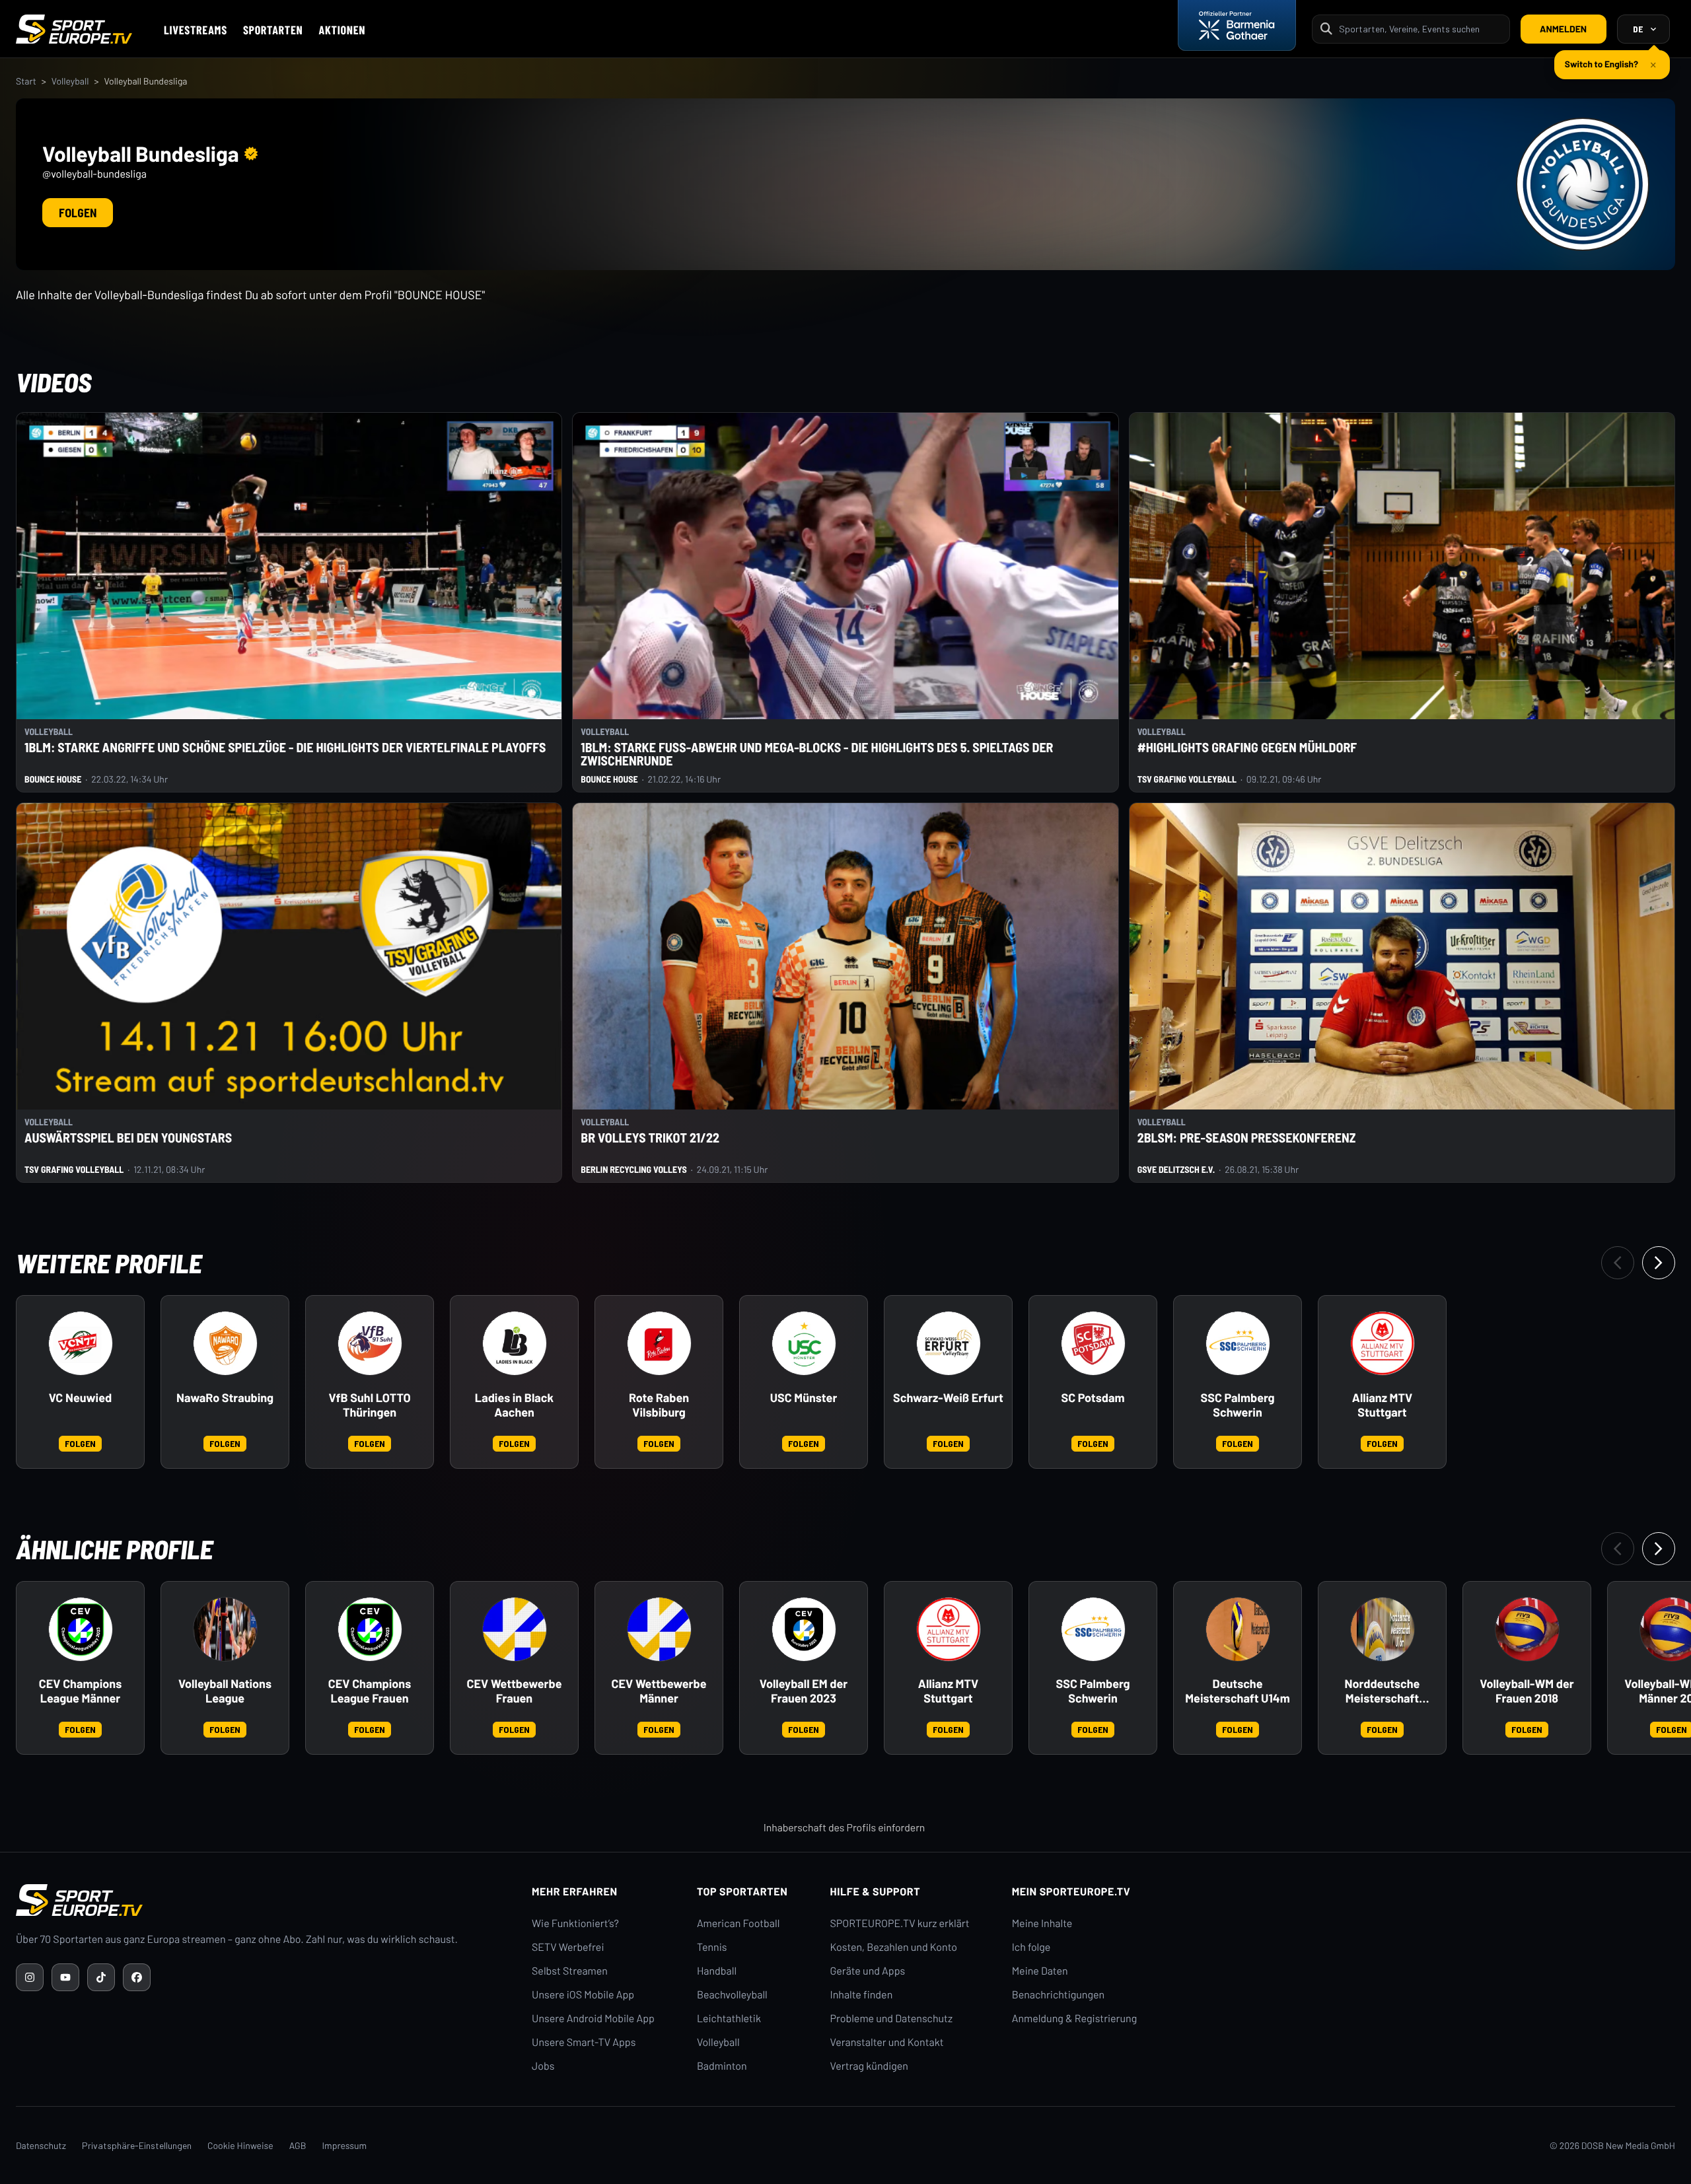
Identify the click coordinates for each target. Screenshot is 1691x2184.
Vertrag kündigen (869, 2066)
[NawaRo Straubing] (225, 1343)
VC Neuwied (80, 1398)
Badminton (722, 2066)
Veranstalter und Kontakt (887, 2042)
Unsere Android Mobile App (593, 2019)
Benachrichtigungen (1059, 1995)
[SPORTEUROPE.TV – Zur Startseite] (74, 29)
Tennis (712, 1947)
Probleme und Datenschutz (892, 2019)
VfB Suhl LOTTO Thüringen (369, 1405)
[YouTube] (65, 1977)
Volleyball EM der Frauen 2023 (804, 1691)
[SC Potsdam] (1093, 1343)
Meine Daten (1040, 1971)
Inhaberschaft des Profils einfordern (845, 1828)
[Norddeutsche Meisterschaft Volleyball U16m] (1383, 1629)
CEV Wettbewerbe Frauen (515, 1691)
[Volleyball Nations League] (225, 1629)
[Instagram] (30, 1977)
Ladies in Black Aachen (514, 1405)
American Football (738, 1923)
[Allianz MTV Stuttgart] (1383, 1343)
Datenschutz (41, 2145)
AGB (298, 2145)
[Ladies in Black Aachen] (515, 1343)
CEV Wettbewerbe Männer (659, 1691)
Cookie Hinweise (240, 2145)
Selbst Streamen (570, 1971)
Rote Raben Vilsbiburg (659, 1405)
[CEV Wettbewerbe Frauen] (515, 1629)
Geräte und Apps (868, 1971)
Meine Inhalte (1042, 1923)
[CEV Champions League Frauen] (370, 1629)
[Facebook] (137, 1977)
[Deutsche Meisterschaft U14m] (1238, 1629)
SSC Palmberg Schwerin (1238, 1405)
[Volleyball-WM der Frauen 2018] (1527, 1629)
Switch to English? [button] (1601, 58)
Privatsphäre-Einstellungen (137, 2145)
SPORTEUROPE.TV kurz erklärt (900, 1923)
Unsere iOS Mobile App (583, 1995)
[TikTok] (101, 1977)
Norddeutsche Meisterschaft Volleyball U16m (1383, 1691)
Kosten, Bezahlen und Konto (894, 1947)
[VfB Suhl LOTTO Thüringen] (370, 1343)
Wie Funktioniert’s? (575, 1923)
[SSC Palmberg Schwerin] (1238, 1343)
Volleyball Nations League (225, 1691)
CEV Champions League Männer (80, 1691)
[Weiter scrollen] (1659, 1263)
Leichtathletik (729, 2019)
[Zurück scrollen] (1618, 1263)
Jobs (543, 2066)
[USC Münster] (804, 1343)
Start (26, 81)
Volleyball (70, 81)
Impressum (344, 2145)
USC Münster (804, 1398)
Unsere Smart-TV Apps (584, 2042)
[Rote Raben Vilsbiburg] (659, 1343)
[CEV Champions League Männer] (81, 1629)
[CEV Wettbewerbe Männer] (659, 1629)
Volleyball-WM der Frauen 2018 (1527, 1691)
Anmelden (1563, 29)
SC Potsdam (1093, 1398)
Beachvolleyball (732, 1995)
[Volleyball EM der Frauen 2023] (804, 1629)
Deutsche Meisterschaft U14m (1237, 1691)
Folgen (78, 213)
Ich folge (1031, 1947)
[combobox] (1420, 29)
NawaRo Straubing (225, 1398)
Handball (717, 1971)
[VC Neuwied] (81, 1343)
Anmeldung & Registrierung (1075, 2019)
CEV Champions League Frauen (370, 1691)
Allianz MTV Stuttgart (1382, 1405)
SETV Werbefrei (568, 1947)
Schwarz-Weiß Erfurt (948, 1398)
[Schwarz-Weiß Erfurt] (949, 1343)
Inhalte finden (862, 1995)
